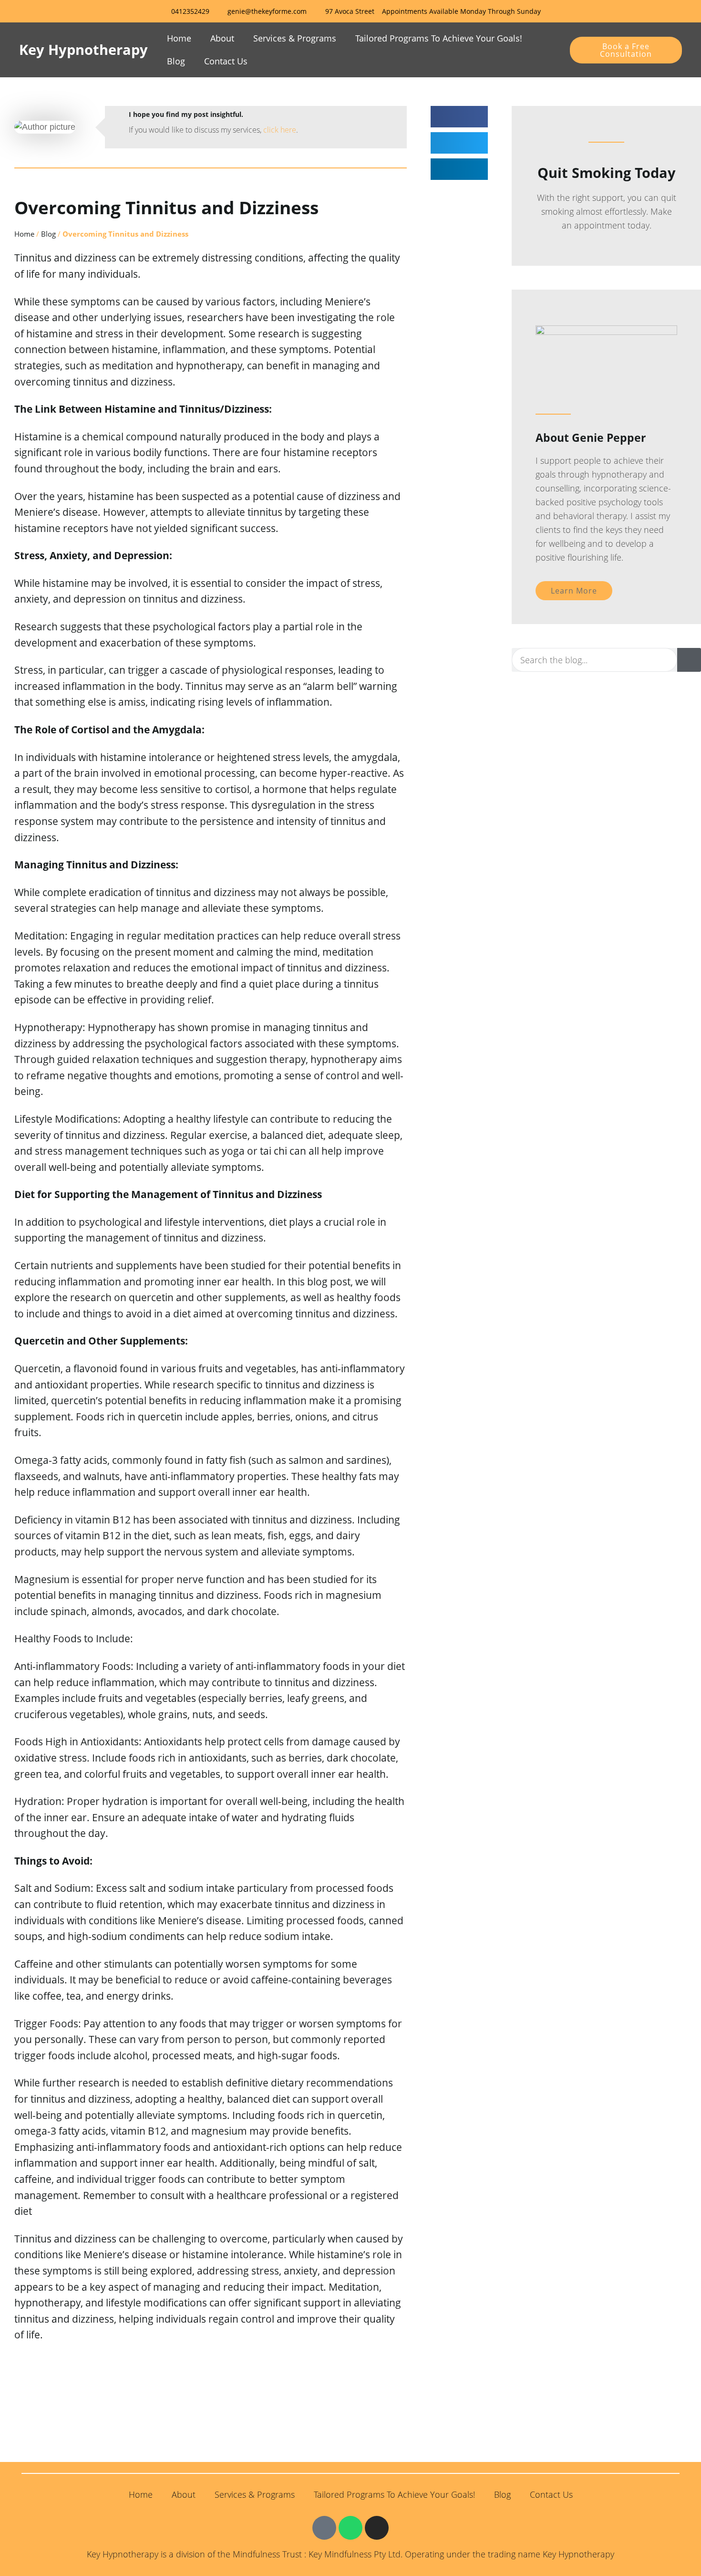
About (222, 38)
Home (179, 38)
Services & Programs (295, 38)
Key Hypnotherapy (83, 49)
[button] (459, 117)
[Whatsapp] (350, 2528)
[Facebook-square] (324, 2528)
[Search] (689, 660)
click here (280, 130)
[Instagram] (377, 2528)
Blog (176, 61)
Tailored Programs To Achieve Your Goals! (439, 38)
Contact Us (226, 61)
